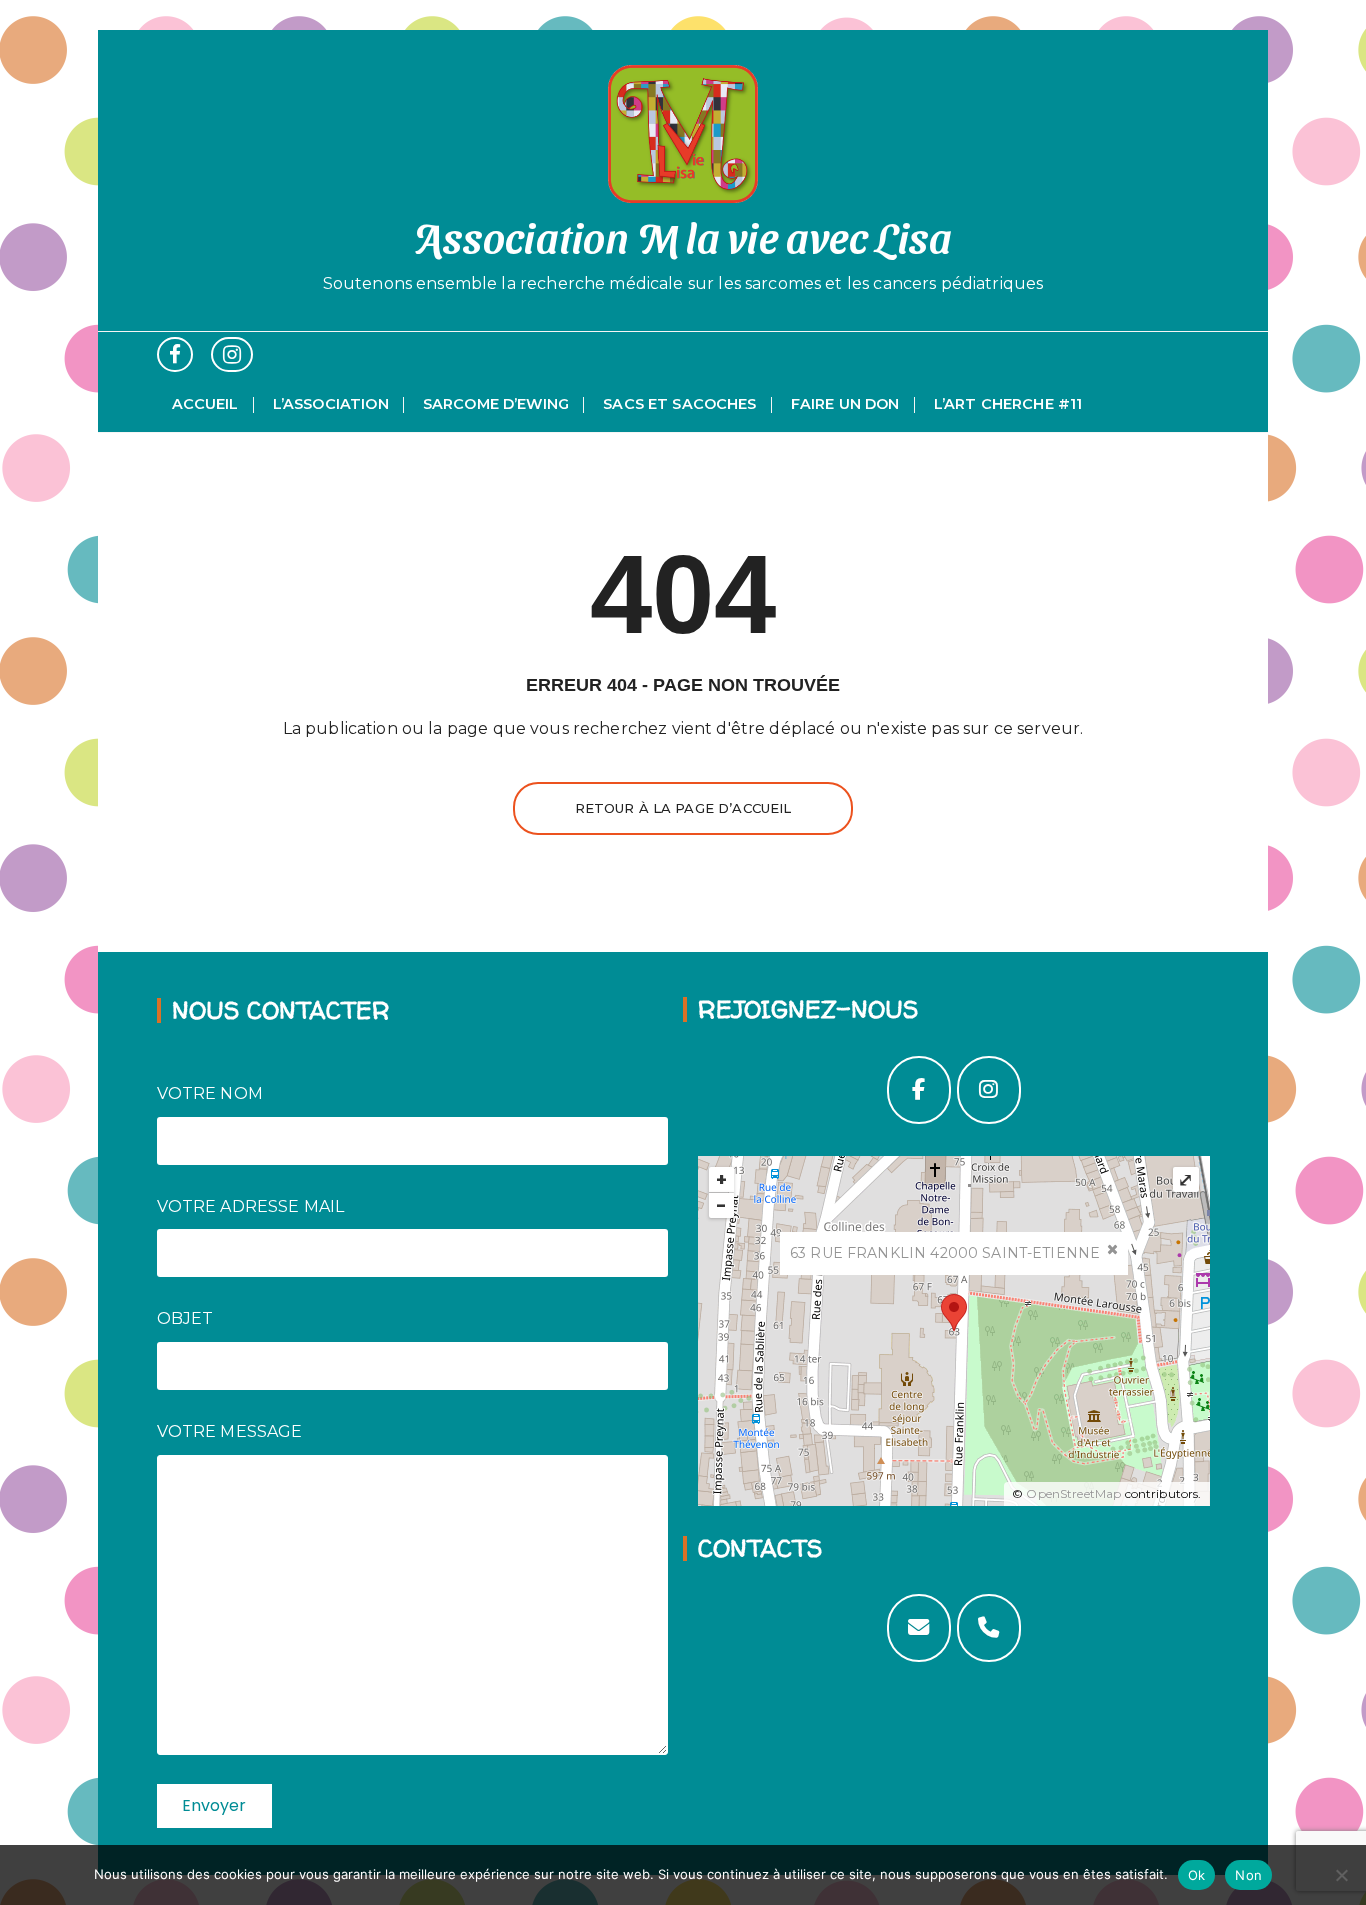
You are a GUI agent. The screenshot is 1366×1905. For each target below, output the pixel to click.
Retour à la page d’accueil (683, 808)
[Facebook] (919, 1090)
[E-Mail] (919, 1628)
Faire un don (845, 404)
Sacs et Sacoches (679, 404)
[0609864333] (989, 1628)
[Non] (1341, 1875)
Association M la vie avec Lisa (683, 235)
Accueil (205, 404)
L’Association (331, 404)
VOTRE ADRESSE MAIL (251, 1206)
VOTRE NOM (210, 1093)
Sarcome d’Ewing (496, 404)
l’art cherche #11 (1008, 404)
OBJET (185, 1318)
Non (1248, 1875)
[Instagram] (989, 1090)
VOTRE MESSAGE (230, 1431)
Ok (1197, 1875)
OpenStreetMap (1073, 1493)
